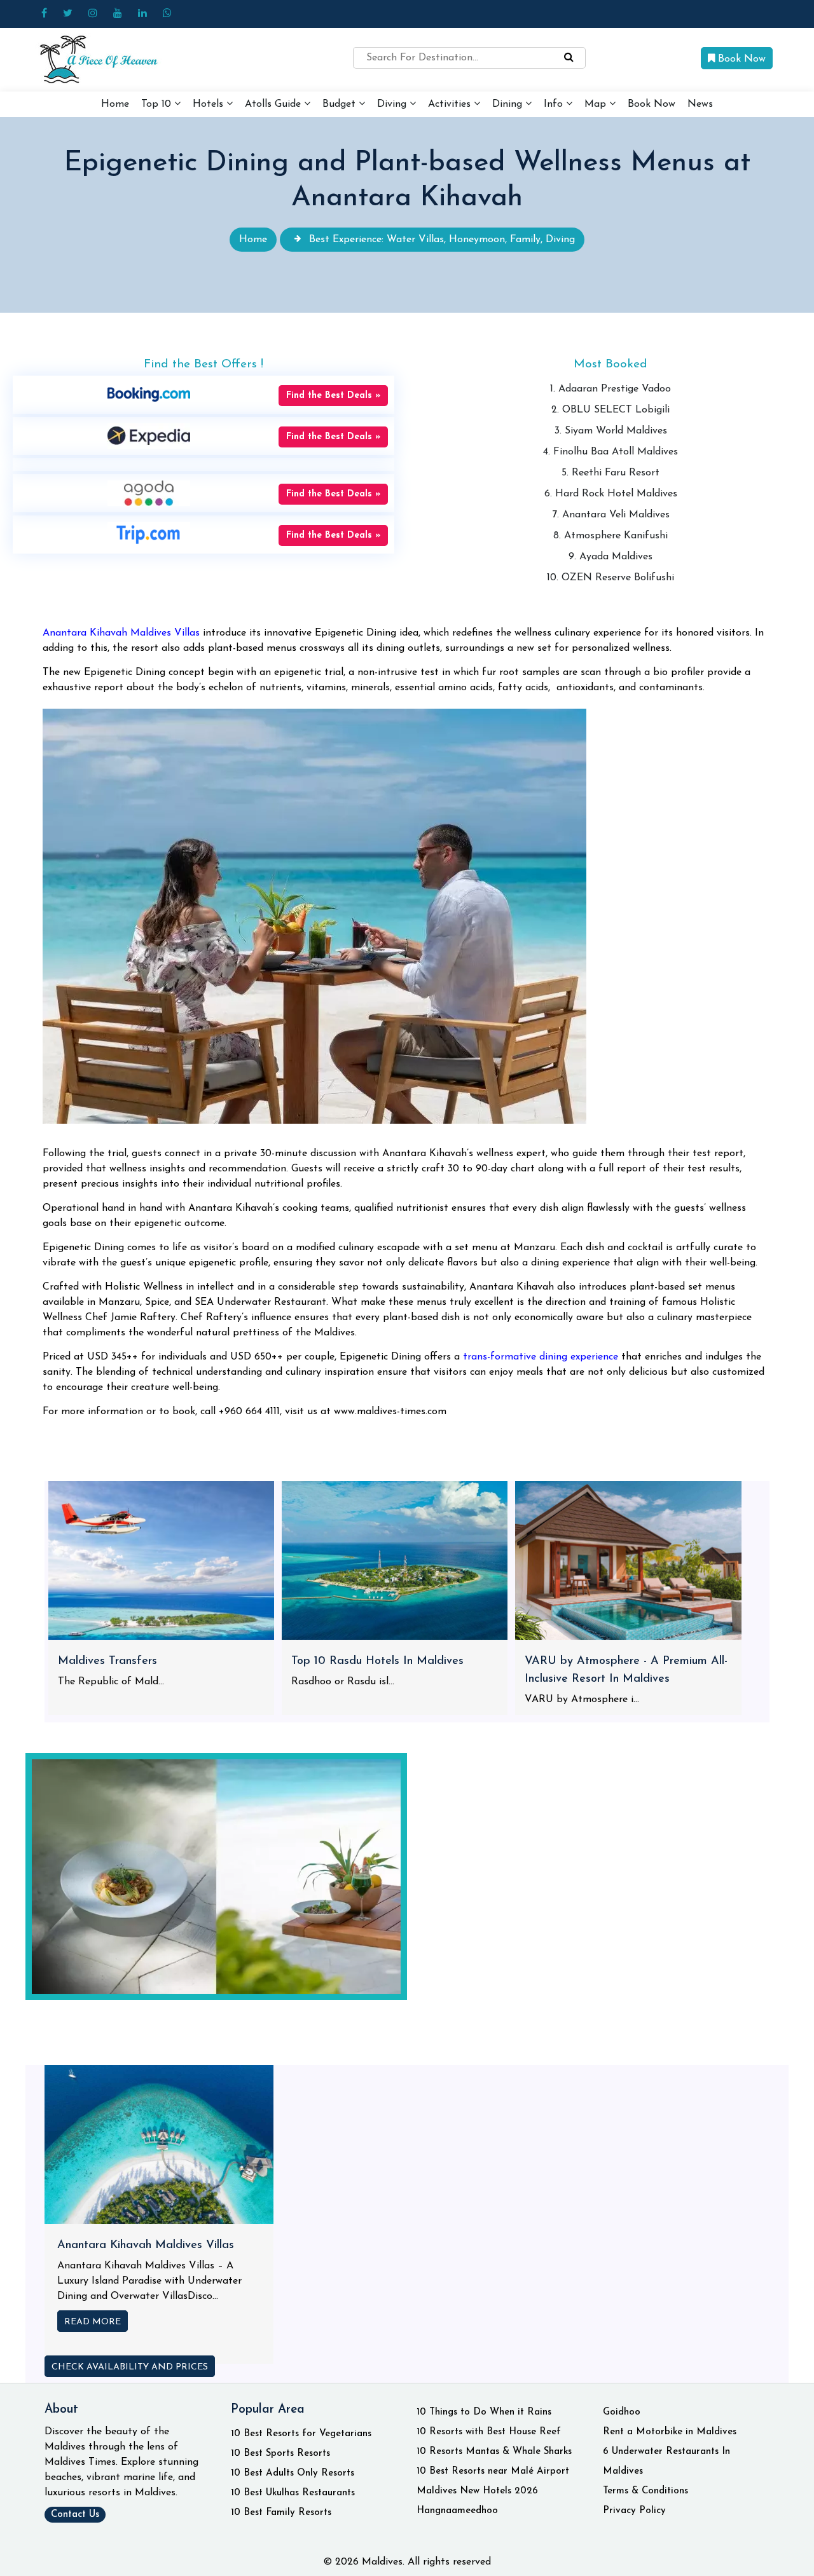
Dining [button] (509, 104)
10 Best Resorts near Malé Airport (493, 2471)
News (700, 104)
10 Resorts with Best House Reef (489, 2432)
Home (115, 104)
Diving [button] (393, 104)
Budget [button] (341, 104)
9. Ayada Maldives (610, 557)
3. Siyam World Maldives (611, 431)
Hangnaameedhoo (457, 2511)
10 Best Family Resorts (281, 2513)
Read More (93, 2322)
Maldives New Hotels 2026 (477, 2491)
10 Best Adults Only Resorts (293, 2473)
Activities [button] (451, 104)
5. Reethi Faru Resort (610, 473)
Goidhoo (622, 2412)
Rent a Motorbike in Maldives (670, 2432)
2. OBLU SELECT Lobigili (610, 410)
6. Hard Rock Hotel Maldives (611, 494)
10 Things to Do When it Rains (484, 2412)
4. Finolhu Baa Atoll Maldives (610, 452)
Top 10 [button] (158, 104)
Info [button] (555, 104)
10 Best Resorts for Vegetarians (301, 2434)
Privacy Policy (634, 2511)
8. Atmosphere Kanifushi (610, 536)
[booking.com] (149, 394)
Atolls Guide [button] (274, 104)
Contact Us (75, 2515)
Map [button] (597, 104)
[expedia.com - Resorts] (149, 435)
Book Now (740, 59)
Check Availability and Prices (130, 2367)
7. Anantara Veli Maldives (611, 515)
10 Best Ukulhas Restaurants (293, 2493)
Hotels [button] (210, 104)
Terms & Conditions (645, 2491)
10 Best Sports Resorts (280, 2454)
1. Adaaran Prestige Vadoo (610, 389)
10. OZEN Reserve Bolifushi (610, 578)
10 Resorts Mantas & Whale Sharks (494, 2452)
